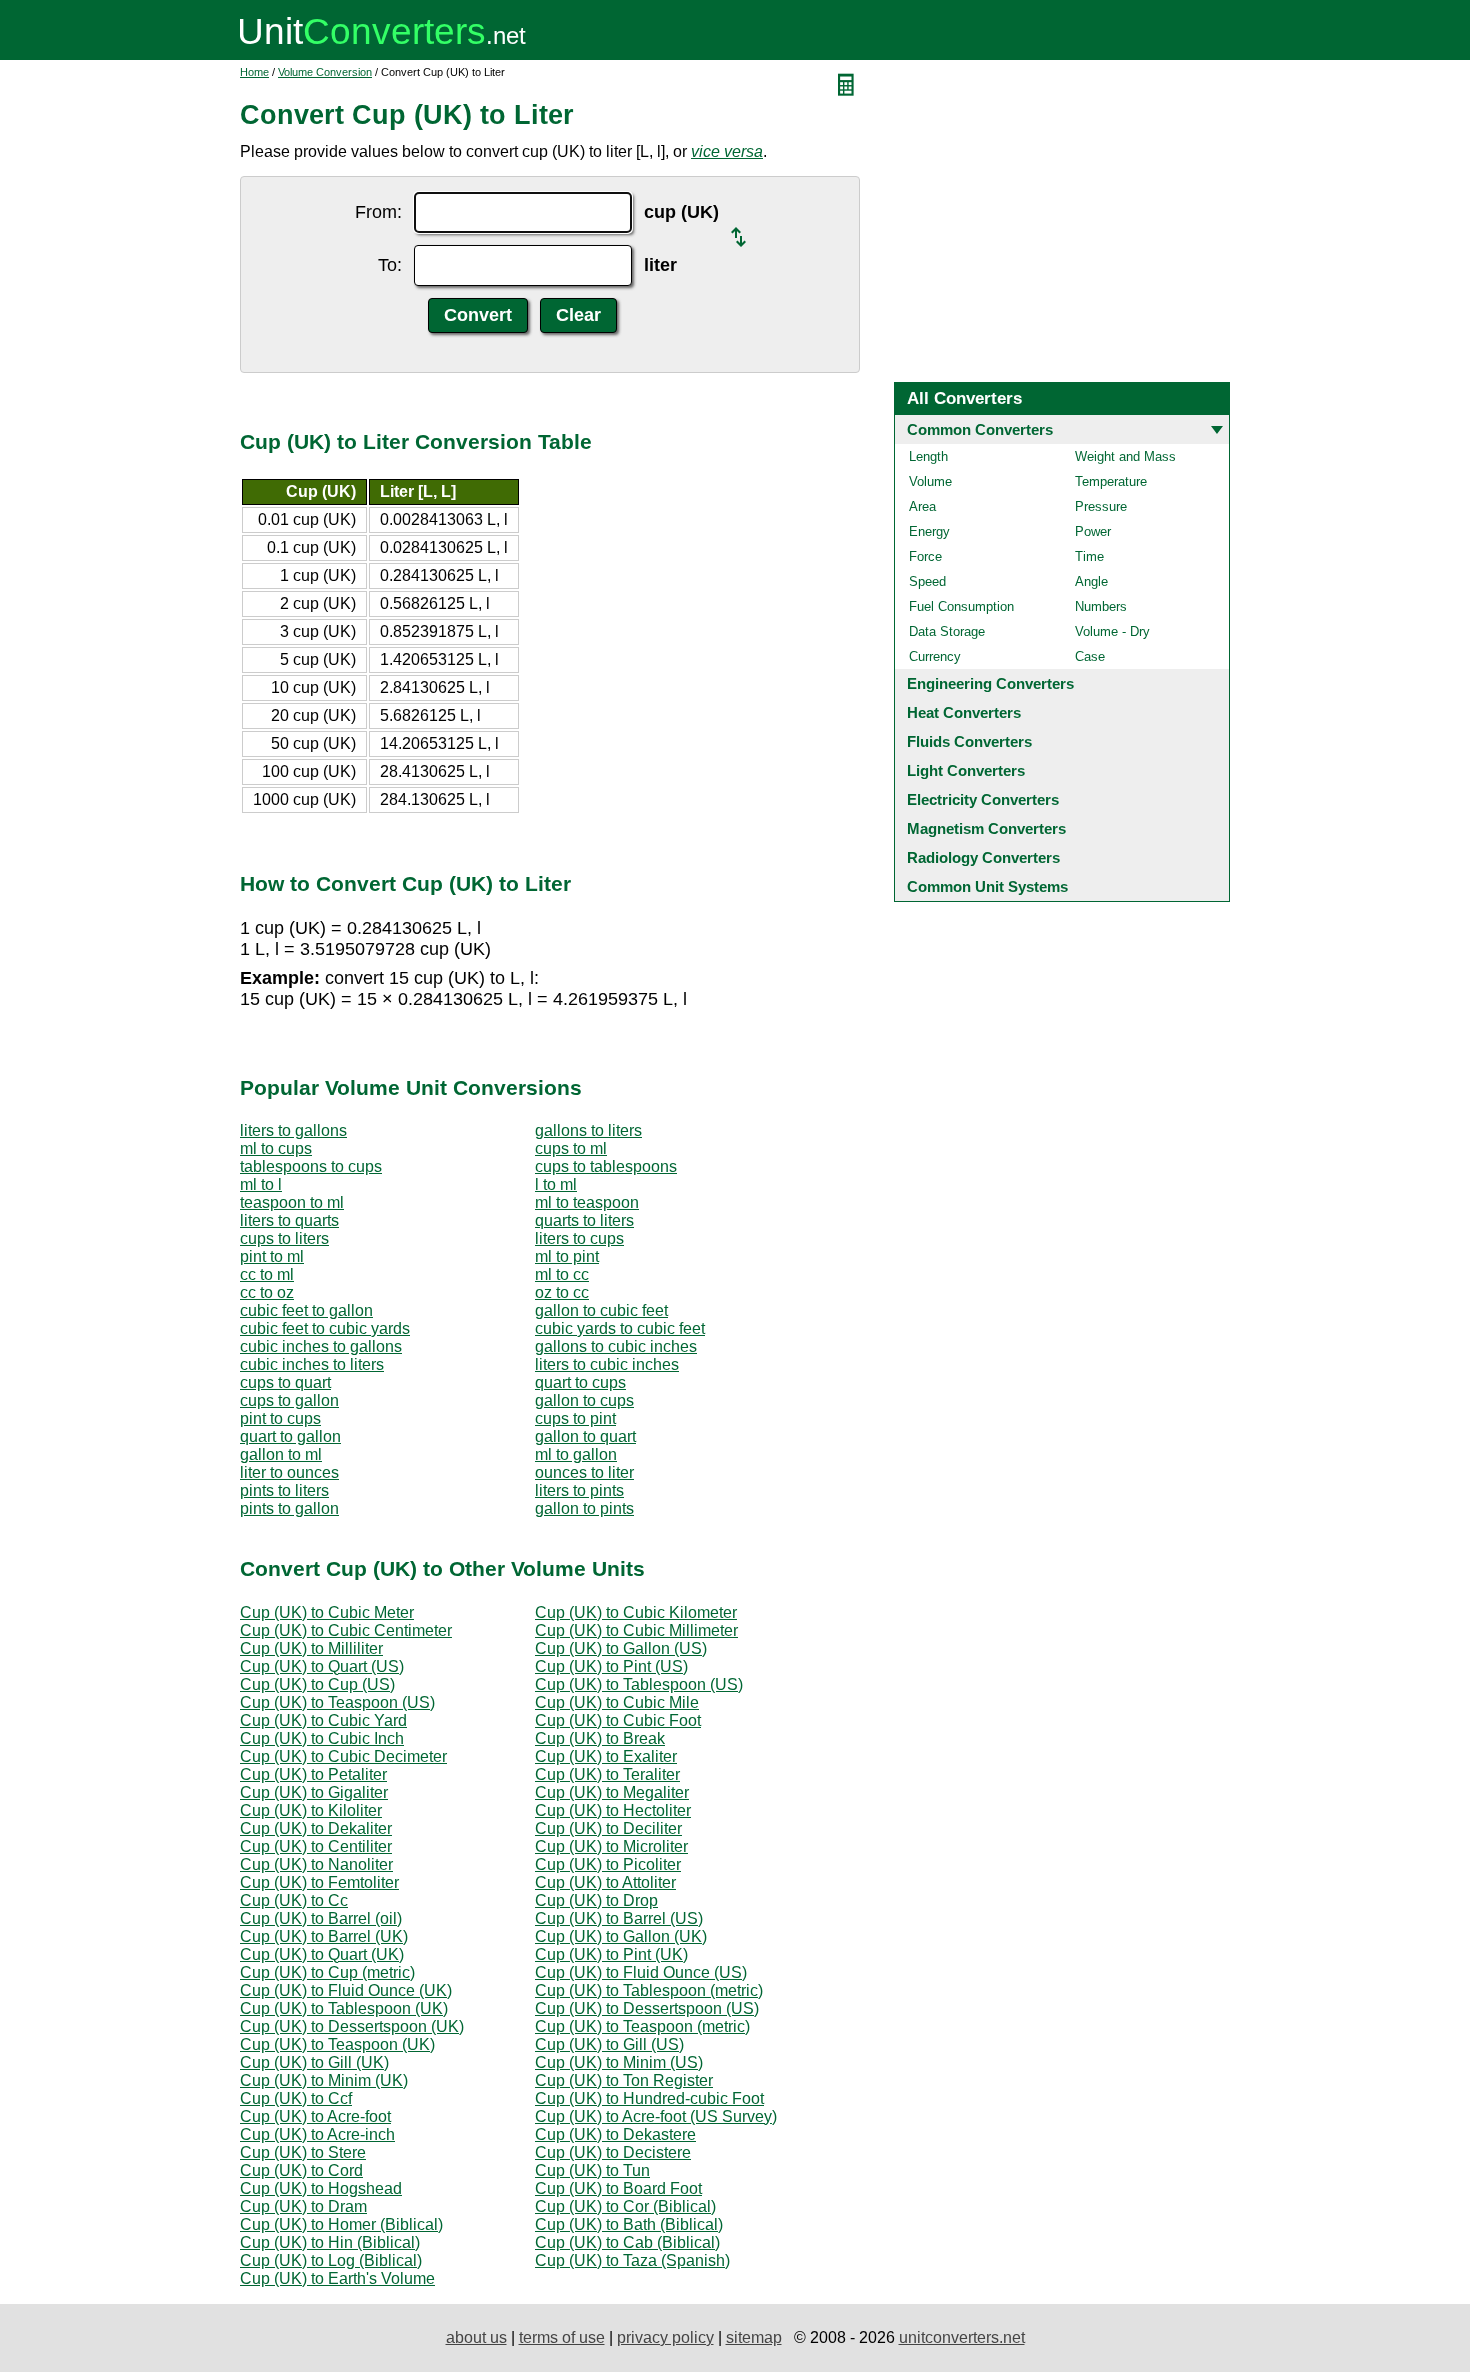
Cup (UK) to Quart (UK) (322, 1954)
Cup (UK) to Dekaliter (316, 1828)
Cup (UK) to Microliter (611, 1846)
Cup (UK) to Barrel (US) (619, 1918)
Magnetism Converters (986, 828)
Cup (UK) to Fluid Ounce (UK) (346, 1990)
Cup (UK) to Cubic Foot (618, 1720)
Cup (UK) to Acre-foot (315, 2116)
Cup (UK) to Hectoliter (613, 1810)
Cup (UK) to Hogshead (321, 2188)
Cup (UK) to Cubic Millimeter (636, 1630)
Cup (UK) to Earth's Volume (337, 2278)
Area (922, 506)
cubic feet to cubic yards (325, 1328)
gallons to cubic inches (616, 1346)
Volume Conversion (325, 72)
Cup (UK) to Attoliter (605, 1882)
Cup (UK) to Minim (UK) (324, 2080)
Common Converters (980, 429)
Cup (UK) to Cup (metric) (327, 1972)
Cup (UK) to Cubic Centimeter (346, 1630)
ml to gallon (576, 1454)
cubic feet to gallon (306, 1310)
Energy (929, 531)
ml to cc (562, 1274)
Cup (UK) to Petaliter (313, 1774)
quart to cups (580, 1382)
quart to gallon (290, 1436)
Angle (1091, 581)
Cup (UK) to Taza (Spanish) (632, 2260)
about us (476, 2337)
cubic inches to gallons (321, 1346)
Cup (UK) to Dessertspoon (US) (647, 2008)
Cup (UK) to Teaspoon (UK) (337, 2044)
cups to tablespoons (606, 1166)
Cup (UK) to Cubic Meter (327, 1612)
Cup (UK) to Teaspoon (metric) (642, 2026)
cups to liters (284, 1238)
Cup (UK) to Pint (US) (611, 1666)
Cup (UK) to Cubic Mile (617, 1702)
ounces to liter (584, 1472)
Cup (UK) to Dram (303, 2206)
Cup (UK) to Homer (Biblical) (341, 2224)
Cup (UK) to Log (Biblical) (331, 2260)
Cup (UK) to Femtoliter (319, 1882)
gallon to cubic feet (601, 1310)
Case (1090, 656)
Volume (930, 481)
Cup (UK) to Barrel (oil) (321, 1918)
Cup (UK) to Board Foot (618, 2188)
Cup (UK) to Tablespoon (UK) (344, 2008)
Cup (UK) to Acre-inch (317, 2134)
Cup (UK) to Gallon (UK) (621, 1936)
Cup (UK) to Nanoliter (316, 1864)
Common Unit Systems (987, 886)
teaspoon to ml (292, 1202)
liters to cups (579, 1238)
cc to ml (267, 1274)
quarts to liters (584, 1220)
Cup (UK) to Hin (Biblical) (330, 2242)
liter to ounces (289, 1472)
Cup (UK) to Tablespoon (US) (639, 1684)
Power (1093, 531)
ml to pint (567, 1256)
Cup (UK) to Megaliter (612, 1792)
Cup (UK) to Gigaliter (314, 1792)
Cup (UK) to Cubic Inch (322, 1738)
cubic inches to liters (312, 1364)
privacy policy (665, 2337)
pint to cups (280, 1418)
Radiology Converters (983, 857)
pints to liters (284, 1490)
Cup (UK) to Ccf (296, 2098)
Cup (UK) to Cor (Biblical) (625, 2206)
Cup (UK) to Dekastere (615, 2134)
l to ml (556, 1184)
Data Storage (947, 631)
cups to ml (571, 1148)
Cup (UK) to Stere (303, 2152)
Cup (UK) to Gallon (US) (621, 1648)
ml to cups (276, 1148)
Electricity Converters (983, 799)
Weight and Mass (1125, 456)
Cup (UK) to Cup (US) (317, 1684)
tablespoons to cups (311, 1166)
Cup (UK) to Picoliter (608, 1864)
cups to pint (575, 1418)
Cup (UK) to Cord (301, 2170)
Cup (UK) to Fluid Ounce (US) (641, 1972)
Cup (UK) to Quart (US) (322, 1666)
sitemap (754, 2337)
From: (378, 212)
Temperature (1111, 481)
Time (1089, 556)
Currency (935, 656)
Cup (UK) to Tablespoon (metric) (649, 1990)
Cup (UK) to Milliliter (311, 1648)
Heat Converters (964, 712)
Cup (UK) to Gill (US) (609, 2044)
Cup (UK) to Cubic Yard (323, 1720)
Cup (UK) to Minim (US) (619, 2062)
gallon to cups (584, 1400)
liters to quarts (289, 1220)
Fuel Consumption (961, 606)
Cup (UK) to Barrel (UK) (324, 1936)
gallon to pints (584, 1508)
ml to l (261, 1184)
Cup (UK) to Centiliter (316, 1846)
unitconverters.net (962, 2337)
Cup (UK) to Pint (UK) (611, 1954)
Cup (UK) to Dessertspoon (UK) (352, 2026)
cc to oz (267, 1292)
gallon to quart (585, 1436)
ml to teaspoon (587, 1202)
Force (925, 556)
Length (928, 456)
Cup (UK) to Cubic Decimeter (343, 1756)
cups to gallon (289, 1400)
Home (254, 72)
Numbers (1101, 606)
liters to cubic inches (607, 1364)
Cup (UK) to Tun (592, 2170)
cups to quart (285, 1382)
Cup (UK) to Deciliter (608, 1828)
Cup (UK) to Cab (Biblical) (627, 2242)
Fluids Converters (969, 741)
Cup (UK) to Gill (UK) (314, 2062)
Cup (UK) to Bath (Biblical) (629, 2224)
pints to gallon (289, 1508)
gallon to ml (281, 1454)
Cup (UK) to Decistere (613, 2152)
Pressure (1101, 506)
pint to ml (272, 1256)
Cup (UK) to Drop (596, 1900)
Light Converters (966, 770)
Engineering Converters (990, 683)
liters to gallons (293, 1130)
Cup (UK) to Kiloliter (311, 1810)
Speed (927, 581)
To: (390, 265)
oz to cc (562, 1292)
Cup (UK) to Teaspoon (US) (337, 1702)
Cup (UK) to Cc (294, 1900)
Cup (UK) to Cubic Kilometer (636, 1612)
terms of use (562, 2337)
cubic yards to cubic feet (620, 1328)
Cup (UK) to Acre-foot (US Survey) (656, 2116)
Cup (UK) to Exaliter (606, 1756)
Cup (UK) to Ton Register (624, 2080)
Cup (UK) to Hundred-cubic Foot (649, 2098)
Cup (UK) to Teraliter (607, 1774)
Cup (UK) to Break (600, 1738)
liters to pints (579, 1490)
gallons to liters (588, 1130)
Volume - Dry (1112, 631)
